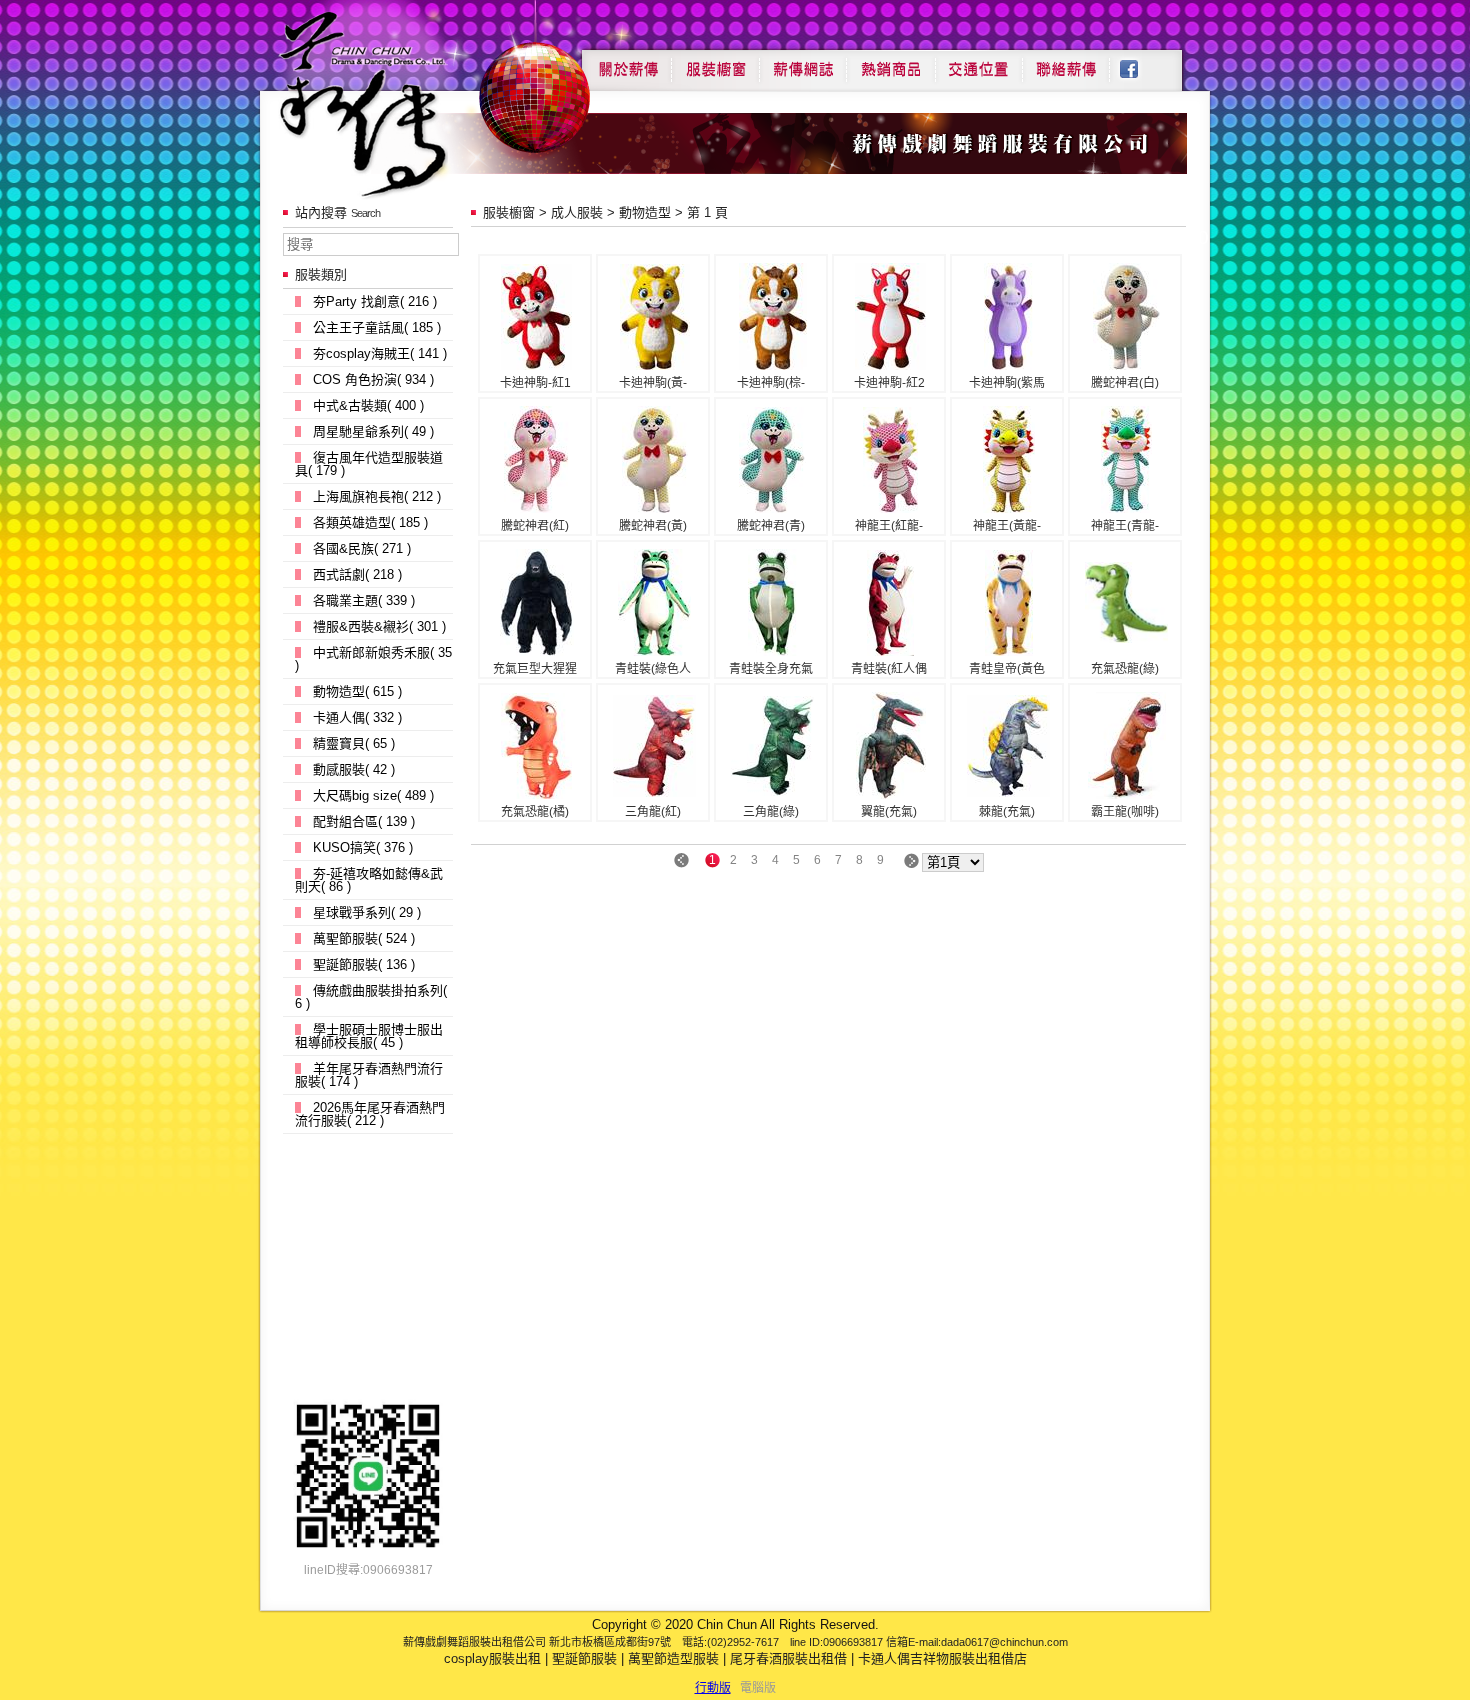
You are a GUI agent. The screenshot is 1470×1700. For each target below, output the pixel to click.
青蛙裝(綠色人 (653, 669)
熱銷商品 (891, 62)
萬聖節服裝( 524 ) (364, 938)
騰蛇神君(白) (1125, 383)
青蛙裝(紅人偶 (889, 669)
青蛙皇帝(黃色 (1007, 669)
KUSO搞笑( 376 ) (363, 847)
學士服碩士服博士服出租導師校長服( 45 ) (369, 1036)
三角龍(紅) (653, 812)
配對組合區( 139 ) (364, 821)
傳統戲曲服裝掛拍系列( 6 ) (371, 997)
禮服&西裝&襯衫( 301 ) (379, 626)
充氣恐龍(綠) (1125, 669)
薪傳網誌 (803, 62)
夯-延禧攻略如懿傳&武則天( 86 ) (369, 880)
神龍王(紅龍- (889, 526)
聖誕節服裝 (584, 1658)
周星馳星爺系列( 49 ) (373, 431)
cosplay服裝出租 (492, 1658)
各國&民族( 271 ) (362, 548)
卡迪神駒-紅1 (535, 383)
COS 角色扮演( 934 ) (373, 379)
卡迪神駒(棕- (771, 383)
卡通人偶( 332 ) (357, 717)
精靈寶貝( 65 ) (354, 743)
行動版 (713, 1688)
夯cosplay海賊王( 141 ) (380, 353)
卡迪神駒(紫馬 (1007, 383)
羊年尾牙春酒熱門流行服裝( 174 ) (369, 1075)
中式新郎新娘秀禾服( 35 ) (373, 659)
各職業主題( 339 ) (364, 600)
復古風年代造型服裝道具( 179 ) (369, 464)
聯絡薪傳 (1067, 62)
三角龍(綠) (771, 812)
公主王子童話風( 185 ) (377, 327)
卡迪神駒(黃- (653, 383)
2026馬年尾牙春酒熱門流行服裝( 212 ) (370, 1114)
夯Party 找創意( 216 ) (375, 301)
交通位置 (979, 62)
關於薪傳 (626, 62)
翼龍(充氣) (889, 812)
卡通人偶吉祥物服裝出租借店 (942, 1658)
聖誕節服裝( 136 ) (364, 964)
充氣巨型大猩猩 (535, 669)
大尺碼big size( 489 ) (373, 795)
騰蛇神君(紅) (535, 526)
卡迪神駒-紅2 (889, 383)
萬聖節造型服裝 (673, 1658)
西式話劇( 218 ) (357, 574)
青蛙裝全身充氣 (771, 669)
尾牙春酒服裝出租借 (788, 1658)
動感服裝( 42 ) (354, 769)
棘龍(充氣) (1007, 812)
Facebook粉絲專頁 (1139, 62)
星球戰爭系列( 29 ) (367, 912)
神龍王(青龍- (1125, 526)
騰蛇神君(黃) (653, 526)
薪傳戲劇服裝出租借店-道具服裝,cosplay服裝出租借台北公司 (401, 103)
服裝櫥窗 (715, 62)
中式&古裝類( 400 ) (368, 405)
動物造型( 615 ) (357, 691)
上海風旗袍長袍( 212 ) (377, 496)
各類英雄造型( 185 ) (370, 522)
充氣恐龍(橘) (535, 812)
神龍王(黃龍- (1007, 526)
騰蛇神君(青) (771, 526)
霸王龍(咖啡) (1125, 812)
